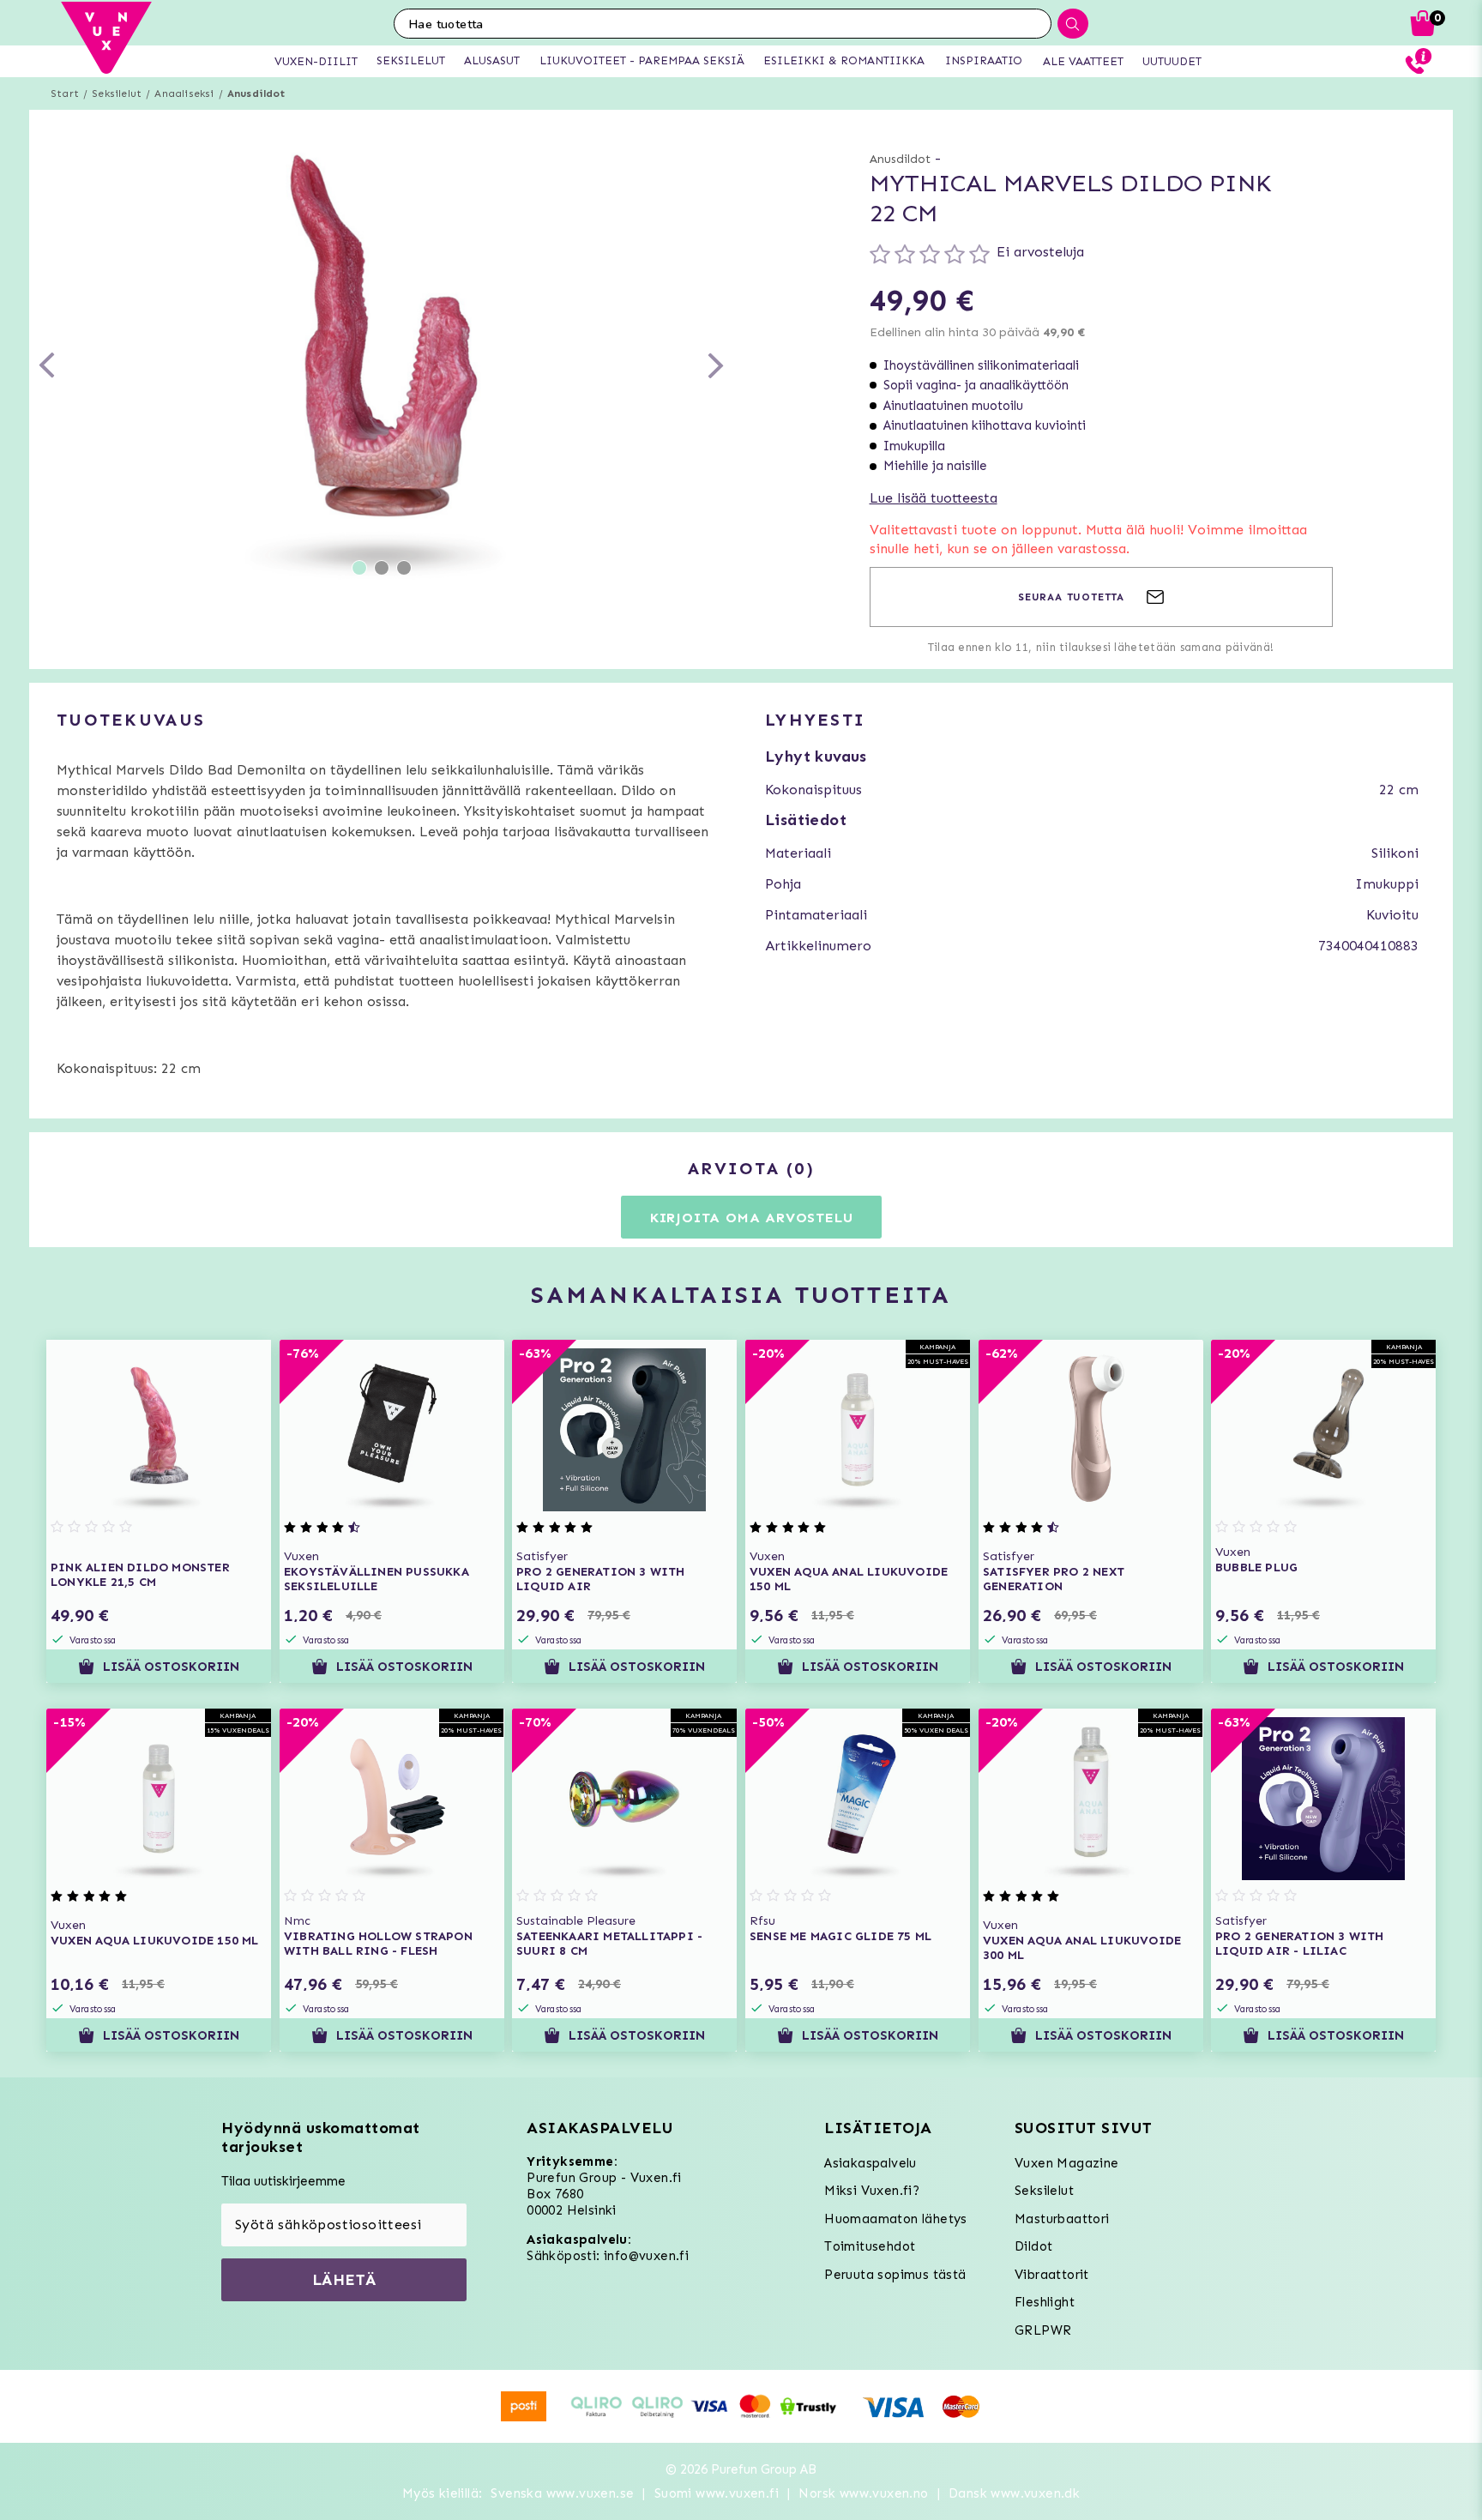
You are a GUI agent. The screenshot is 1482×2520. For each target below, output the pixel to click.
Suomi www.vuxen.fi (717, 2493)
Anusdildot (256, 93)
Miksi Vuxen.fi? (872, 2191)
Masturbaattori (1062, 2219)
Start (65, 93)
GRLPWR (1043, 2330)
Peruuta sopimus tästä (895, 2275)
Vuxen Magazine (1067, 2163)
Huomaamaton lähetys (896, 2219)
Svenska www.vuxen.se (562, 2493)
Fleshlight (1045, 2302)
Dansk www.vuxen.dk (1014, 2493)
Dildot (1033, 2246)
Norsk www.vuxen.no (863, 2493)
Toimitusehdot (870, 2246)
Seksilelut (117, 93)
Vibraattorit (1052, 2275)
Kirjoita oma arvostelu (752, 1218)
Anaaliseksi (184, 93)
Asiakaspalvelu (871, 2163)
